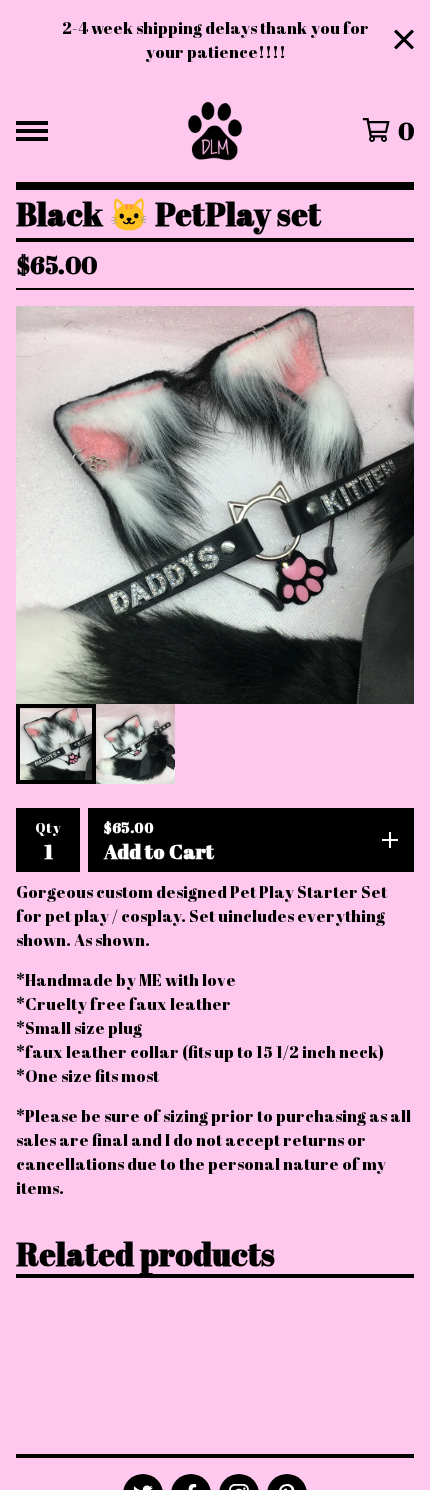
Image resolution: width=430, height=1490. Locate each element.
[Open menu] (32, 131)
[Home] (215, 131)
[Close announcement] (404, 40)
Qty (48, 827)
